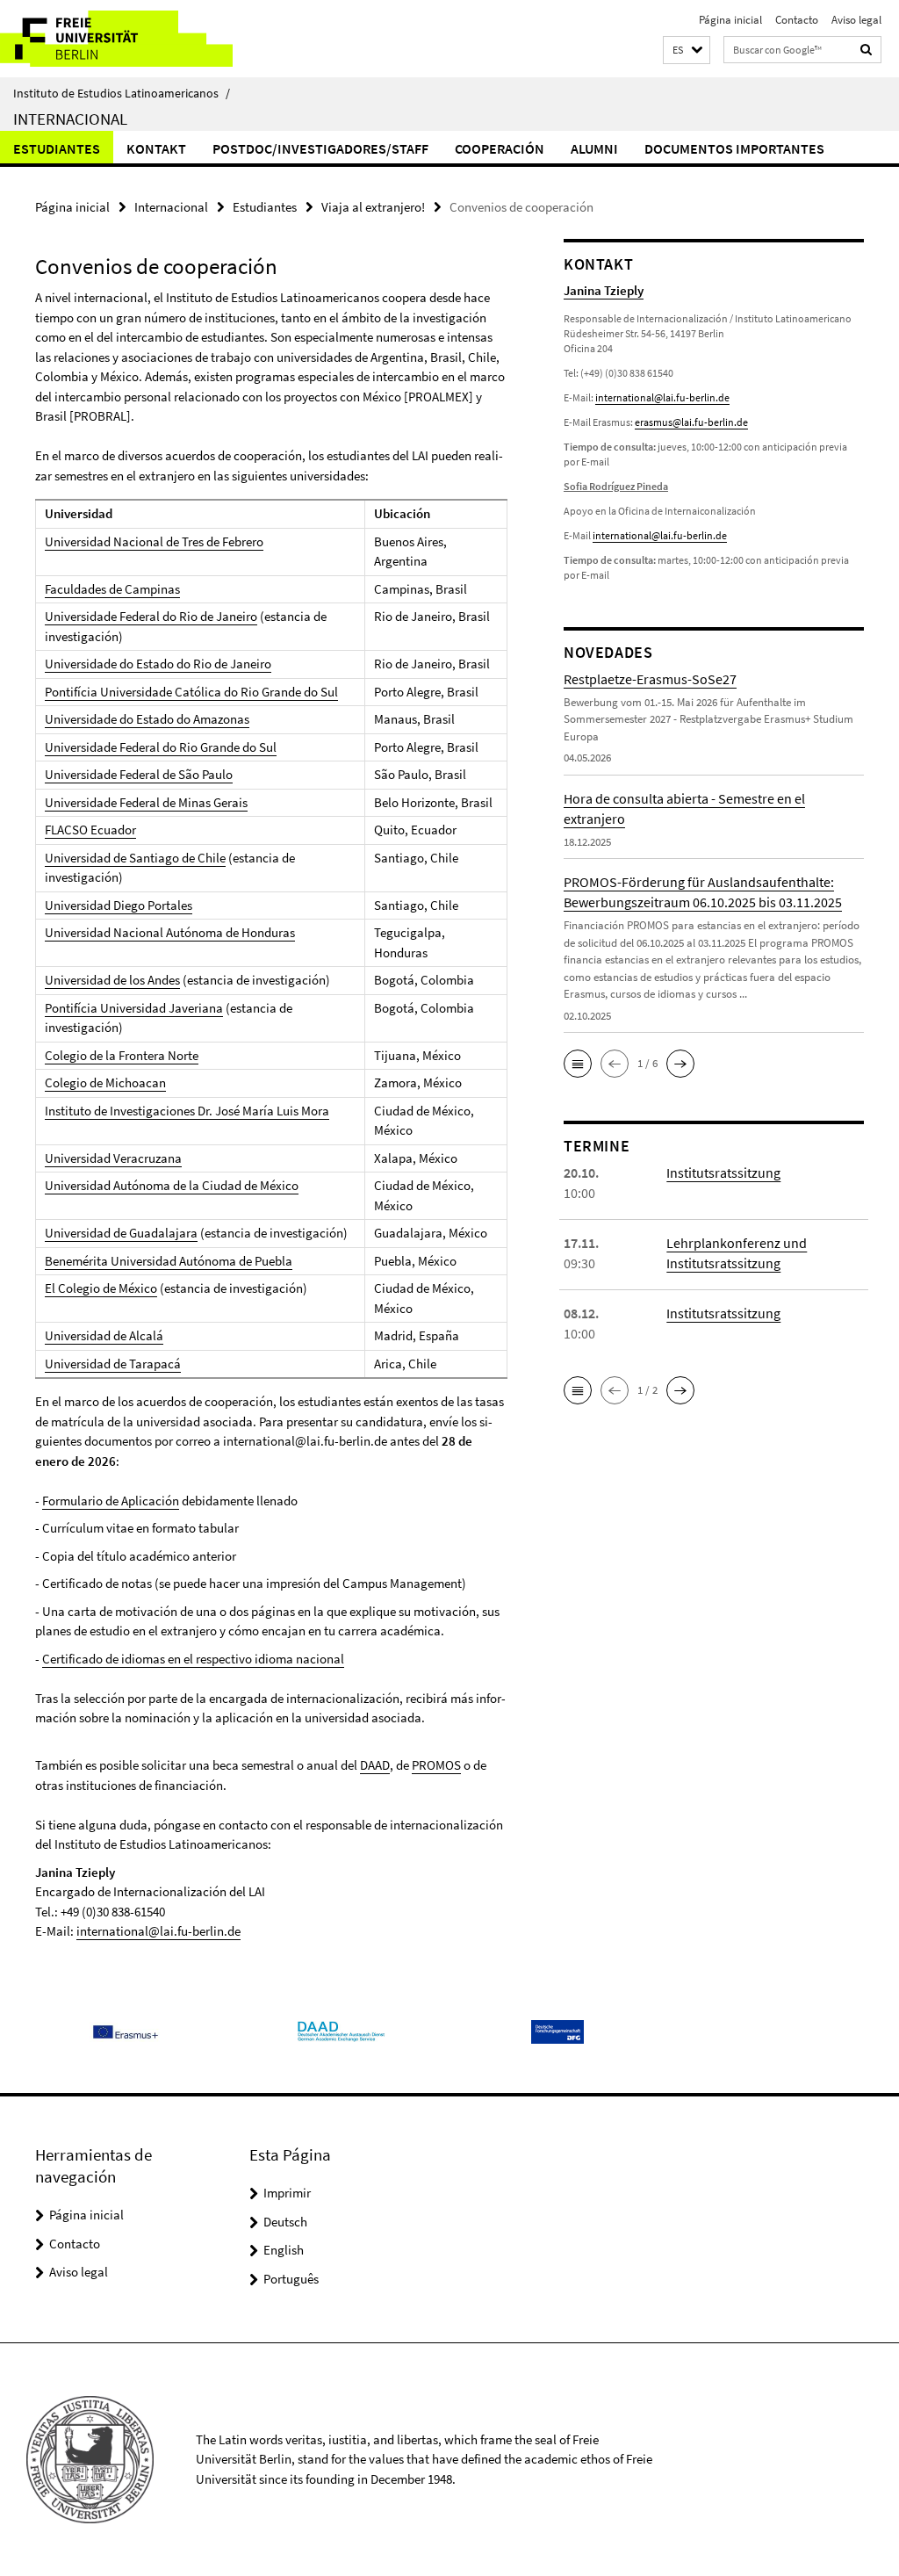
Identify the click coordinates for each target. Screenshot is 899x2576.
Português (291, 2279)
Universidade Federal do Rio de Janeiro (151, 616)
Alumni (594, 148)
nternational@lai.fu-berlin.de (661, 535)
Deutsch (285, 2222)
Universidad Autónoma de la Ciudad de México (172, 1185)
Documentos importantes (734, 148)
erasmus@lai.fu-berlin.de (691, 422)
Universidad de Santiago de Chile (135, 858)
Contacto (797, 20)
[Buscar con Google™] (867, 50)
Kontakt (156, 148)
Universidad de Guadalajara (121, 1233)
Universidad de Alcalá (104, 1335)
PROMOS (436, 1765)
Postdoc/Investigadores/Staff (320, 148)
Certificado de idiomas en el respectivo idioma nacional (193, 1659)
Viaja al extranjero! (373, 207)
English (284, 2250)
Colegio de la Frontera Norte (122, 1055)
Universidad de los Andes (112, 980)
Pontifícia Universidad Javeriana (134, 1008)
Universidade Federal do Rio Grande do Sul (161, 747)
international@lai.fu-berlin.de (158, 1931)
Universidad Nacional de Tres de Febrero (154, 541)
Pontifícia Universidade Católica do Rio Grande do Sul (191, 692)
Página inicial (730, 20)
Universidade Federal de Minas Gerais (146, 802)
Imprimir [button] (287, 2193)
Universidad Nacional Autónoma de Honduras (170, 932)
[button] (687, 51)
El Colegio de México (101, 1288)
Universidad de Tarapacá (113, 1364)
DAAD (375, 1765)
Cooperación (500, 148)
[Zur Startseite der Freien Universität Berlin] (116, 39)
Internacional (70, 119)
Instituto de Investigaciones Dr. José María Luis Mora (187, 1111)
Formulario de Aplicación (111, 1501)
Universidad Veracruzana (113, 1158)
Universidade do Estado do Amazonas (147, 719)
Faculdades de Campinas (112, 589)
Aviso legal (856, 20)
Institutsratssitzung (723, 1173)
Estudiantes (57, 148)
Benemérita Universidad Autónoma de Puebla (169, 1261)
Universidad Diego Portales (119, 905)
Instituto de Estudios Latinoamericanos (122, 93)
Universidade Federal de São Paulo (139, 774)
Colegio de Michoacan (105, 1082)
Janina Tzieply (604, 290)
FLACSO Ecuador (90, 830)
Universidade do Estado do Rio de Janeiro (158, 664)
